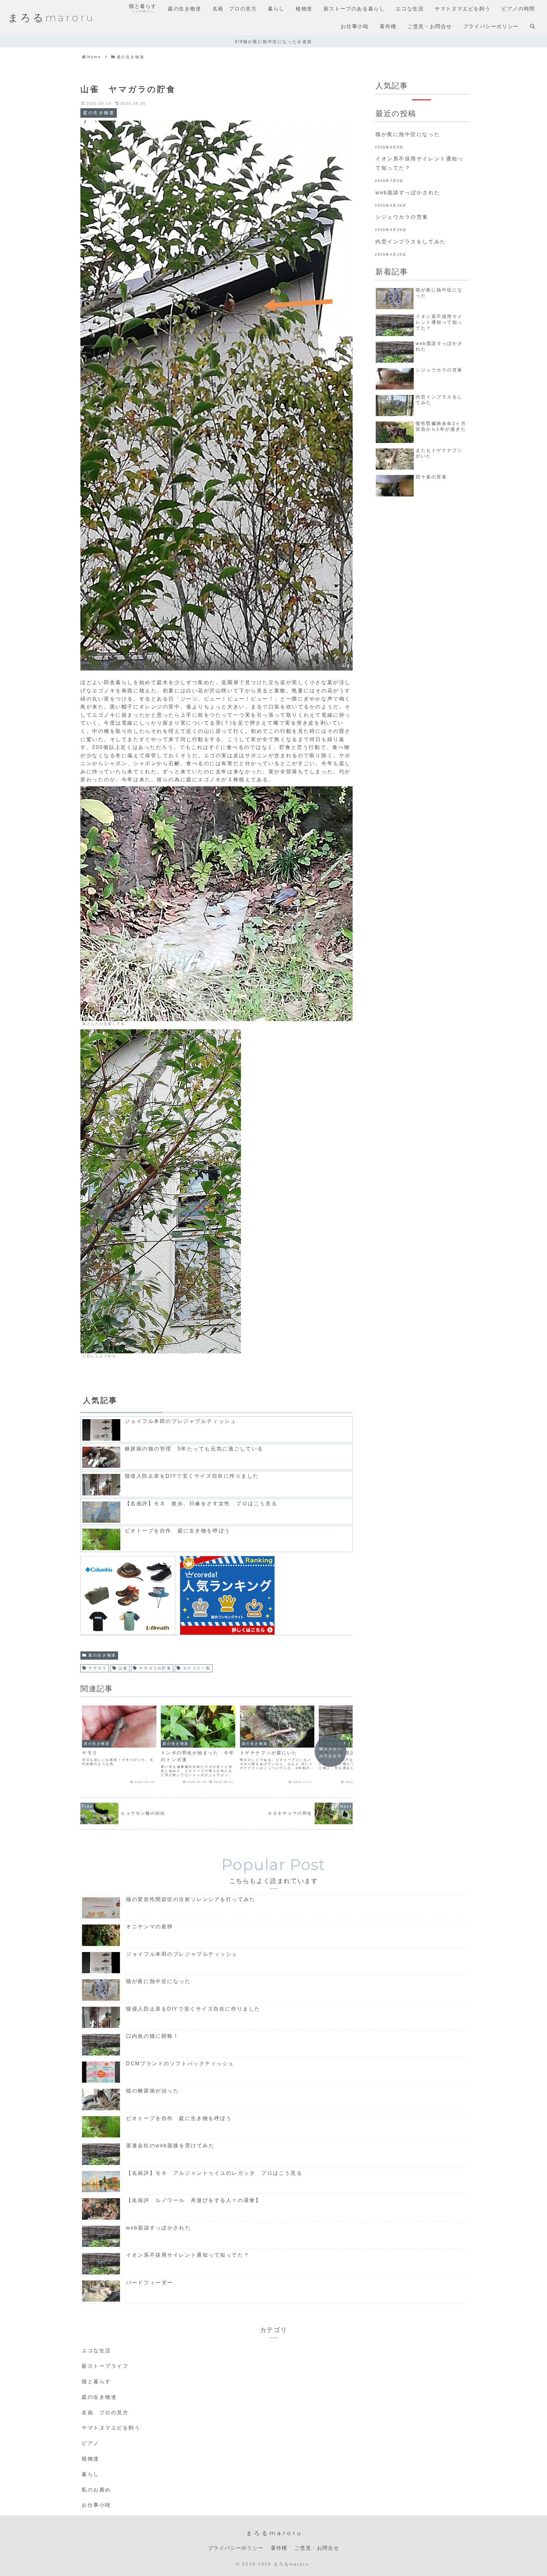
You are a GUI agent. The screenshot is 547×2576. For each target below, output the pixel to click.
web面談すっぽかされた (408, 193)
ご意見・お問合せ (317, 2548)
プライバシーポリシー (236, 2548)
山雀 (123, 1668)
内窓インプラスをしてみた (411, 242)
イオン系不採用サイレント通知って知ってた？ (419, 163)
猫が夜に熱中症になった (408, 134)
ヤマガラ (97, 1668)
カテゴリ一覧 (197, 1668)
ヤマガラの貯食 (155, 1668)
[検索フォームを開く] (532, 26)
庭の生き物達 (102, 1655)
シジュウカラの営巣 (402, 217)
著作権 (279, 2548)
